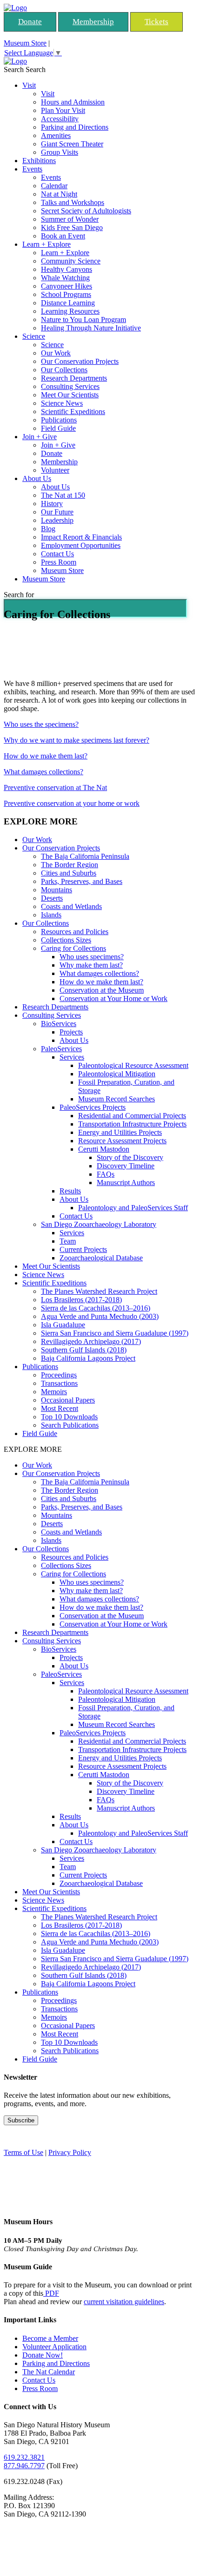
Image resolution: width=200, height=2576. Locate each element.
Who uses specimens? (92, 957)
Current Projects (83, 1249)
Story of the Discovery (130, 1157)
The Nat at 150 (63, 495)
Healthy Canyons (67, 269)
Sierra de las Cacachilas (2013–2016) (96, 1308)
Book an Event (63, 236)
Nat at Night (59, 194)
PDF (51, 2293)
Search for (19, 595)
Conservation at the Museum (102, 990)
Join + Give (40, 437)
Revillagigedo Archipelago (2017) (91, 1341)
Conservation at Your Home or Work (113, 998)
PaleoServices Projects (93, 1107)
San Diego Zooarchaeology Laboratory (99, 1224)
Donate (30, 22)
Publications (59, 420)
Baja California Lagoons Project (88, 1358)
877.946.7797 (24, 2466)
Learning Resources (70, 311)
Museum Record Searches (117, 1099)
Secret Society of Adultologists (86, 211)
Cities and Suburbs (69, 873)
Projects (71, 1032)
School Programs (66, 294)
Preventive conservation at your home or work (72, 803)
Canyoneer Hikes (67, 286)
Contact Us (57, 554)
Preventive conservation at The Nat (55, 787)
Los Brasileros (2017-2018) (81, 1300)
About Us (37, 478)
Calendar (54, 186)
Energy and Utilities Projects (120, 1132)
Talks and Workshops (73, 202)
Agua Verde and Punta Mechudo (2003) (100, 1316)
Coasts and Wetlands (71, 906)
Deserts (52, 898)
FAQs (106, 1174)
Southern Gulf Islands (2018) (84, 1350)
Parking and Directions (75, 127)
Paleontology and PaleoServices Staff (133, 1208)
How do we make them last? (46, 756)
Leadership (57, 520)
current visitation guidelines (124, 2302)
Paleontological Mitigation (117, 1074)
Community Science (71, 261)
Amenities (56, 135)
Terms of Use (23, 2152)
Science (34, 336)
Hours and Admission (73, 102)
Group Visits (60, 152)
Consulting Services (70, 386)
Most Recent (60, 1408)
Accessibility (60, 119)
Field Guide (58, 428)
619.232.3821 (24, 2457)
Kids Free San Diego (72, 227)
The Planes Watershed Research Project (99, 1291)
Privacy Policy (70, 2152)
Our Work (56, 353)
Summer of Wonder (70, 219)
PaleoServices (61, 1049)
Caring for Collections (73, 948)
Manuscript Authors (126, 1183)
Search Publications (70, 1425)
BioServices (59, 1024)
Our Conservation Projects (80, 361)
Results (70, 1191)
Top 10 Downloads (69, 1417)
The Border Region (70, 865)
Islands (51, 915)
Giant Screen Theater (72, 144)
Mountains (57, 890)
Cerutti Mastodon (104, 1149)
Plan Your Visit (63, 110)
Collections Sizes (66, 940)
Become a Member (50, 2338)
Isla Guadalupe (63, 1325)
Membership (93, 22)
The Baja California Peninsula (85, 856)
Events (32, 169)
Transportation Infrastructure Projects (132, 1124)
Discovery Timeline (126, 1166)
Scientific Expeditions (73, 412)
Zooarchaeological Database (101, 1258)
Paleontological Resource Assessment (133, 1065)
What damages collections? (43, 772)
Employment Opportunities (81, 545)
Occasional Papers (68, 1400)
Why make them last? (91, 965)
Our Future (57, 512)
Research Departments (74, 378)
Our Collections (64, 370)
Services (72, 1057)
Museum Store (25, 43)
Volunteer (55, 470)
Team (68, 1241)
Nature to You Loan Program (83, 320)
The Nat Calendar (49, 2372)
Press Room (59, 562)
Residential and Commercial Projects (132, 1116)
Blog (48, 529)
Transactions (59, 1383)
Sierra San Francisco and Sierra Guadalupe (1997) (115, 1333)
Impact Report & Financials (81, 537)
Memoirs (54, 1392)
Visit (29, 85)
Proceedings (59, 1375)
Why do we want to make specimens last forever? (77, 740)
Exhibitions (39, 161)
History (52, 504)
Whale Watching (65, 278)
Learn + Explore (47, 244)
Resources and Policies (75, 932)
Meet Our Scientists (70, 395)
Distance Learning (68, 303)
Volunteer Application (54, 2347)
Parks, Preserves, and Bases (82, 881)
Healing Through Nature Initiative (91, 328)
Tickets (157, 22)
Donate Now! (43, 2355)
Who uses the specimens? (41, 724)
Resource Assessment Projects (122, 1141)
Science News (62, 403)
